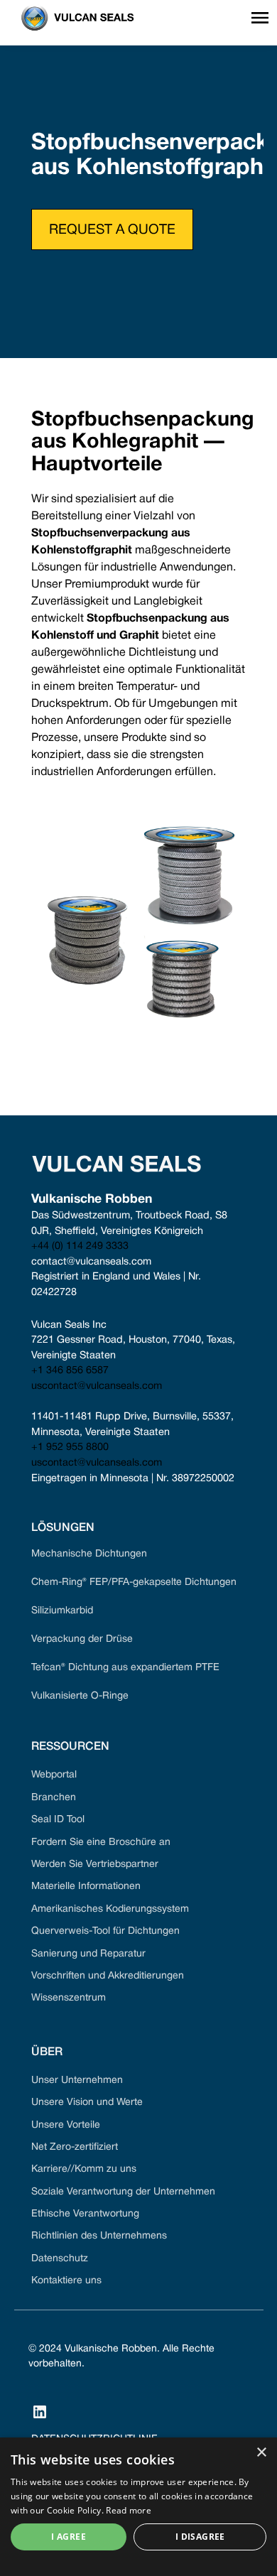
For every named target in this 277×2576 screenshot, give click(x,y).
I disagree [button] (200, 2537)
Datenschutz (60, 2259)
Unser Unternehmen (77, 2080)
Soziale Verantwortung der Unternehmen (123, 2192)
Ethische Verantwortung (85, 2214)
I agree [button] (69, 2537)
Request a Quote (112, 230)
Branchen (54, 1798)
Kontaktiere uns (66, 2281)
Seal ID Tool (58, 1820)
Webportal (54, 1775)
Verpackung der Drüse (82, 1639)
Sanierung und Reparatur (88, 1954)
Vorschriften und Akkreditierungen (108, 1976)
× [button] (261, 2453)
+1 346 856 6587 (70, 1371)
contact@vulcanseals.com (91, 1262)
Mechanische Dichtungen (89, 1554)
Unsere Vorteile (66, 2125)
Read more (129, 2510)
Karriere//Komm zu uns (84, 2169)
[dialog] (138, 2507)
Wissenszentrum (69, 1998)
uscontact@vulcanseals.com (97, 1386)
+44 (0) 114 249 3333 (80, 1246)
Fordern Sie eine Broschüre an (101, 1842)
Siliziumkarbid (62, 1611)
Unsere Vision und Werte (87, 2103)
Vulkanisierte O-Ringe (80, 1696)
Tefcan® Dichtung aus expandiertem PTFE (125, 1668)
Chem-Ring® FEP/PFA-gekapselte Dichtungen (134, 1582)
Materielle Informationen (86, 1887)
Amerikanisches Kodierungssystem (110, 1909)
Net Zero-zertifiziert (75, 2147)
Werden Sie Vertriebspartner (95, 1865)
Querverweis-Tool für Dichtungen (105, 1931)
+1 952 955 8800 (70, 1447)
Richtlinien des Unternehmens (99, 2236)
